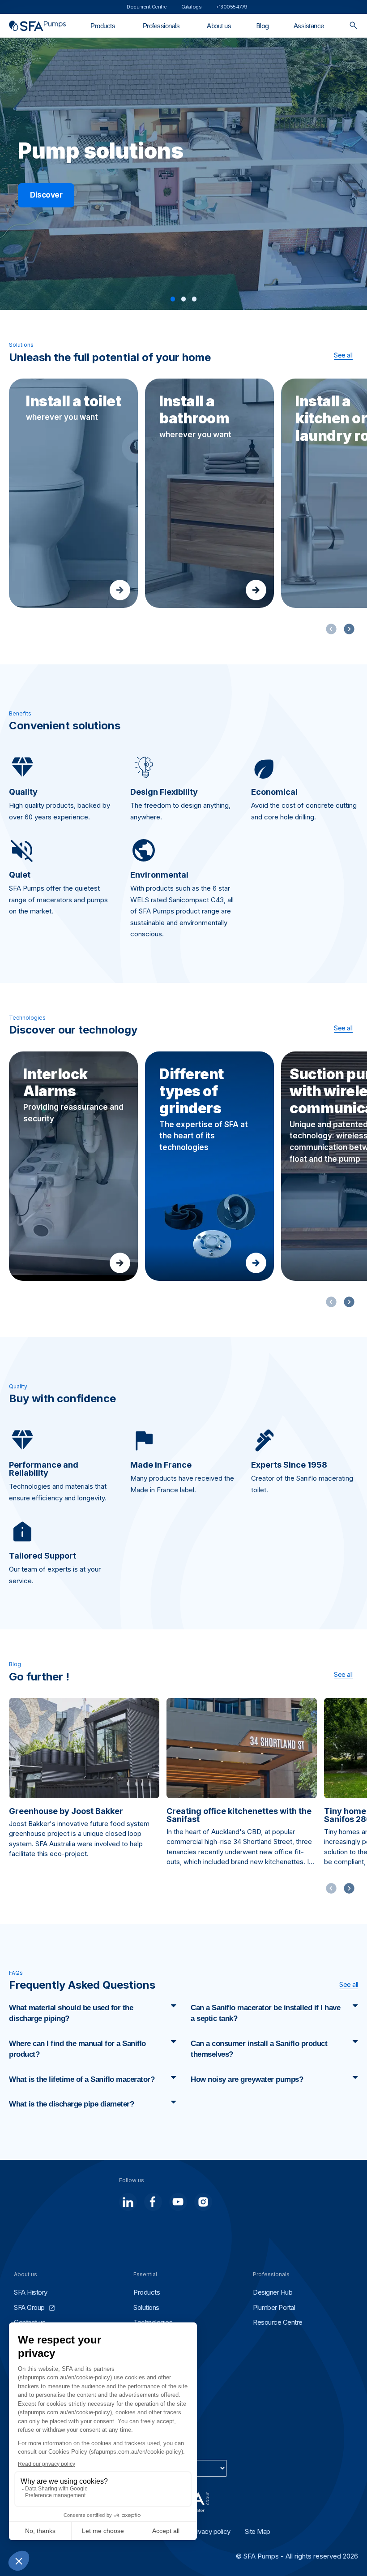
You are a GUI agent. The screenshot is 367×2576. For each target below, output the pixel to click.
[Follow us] (128, 2202)
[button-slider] (349, 629)
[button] (173, 299)
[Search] (353, 26)
